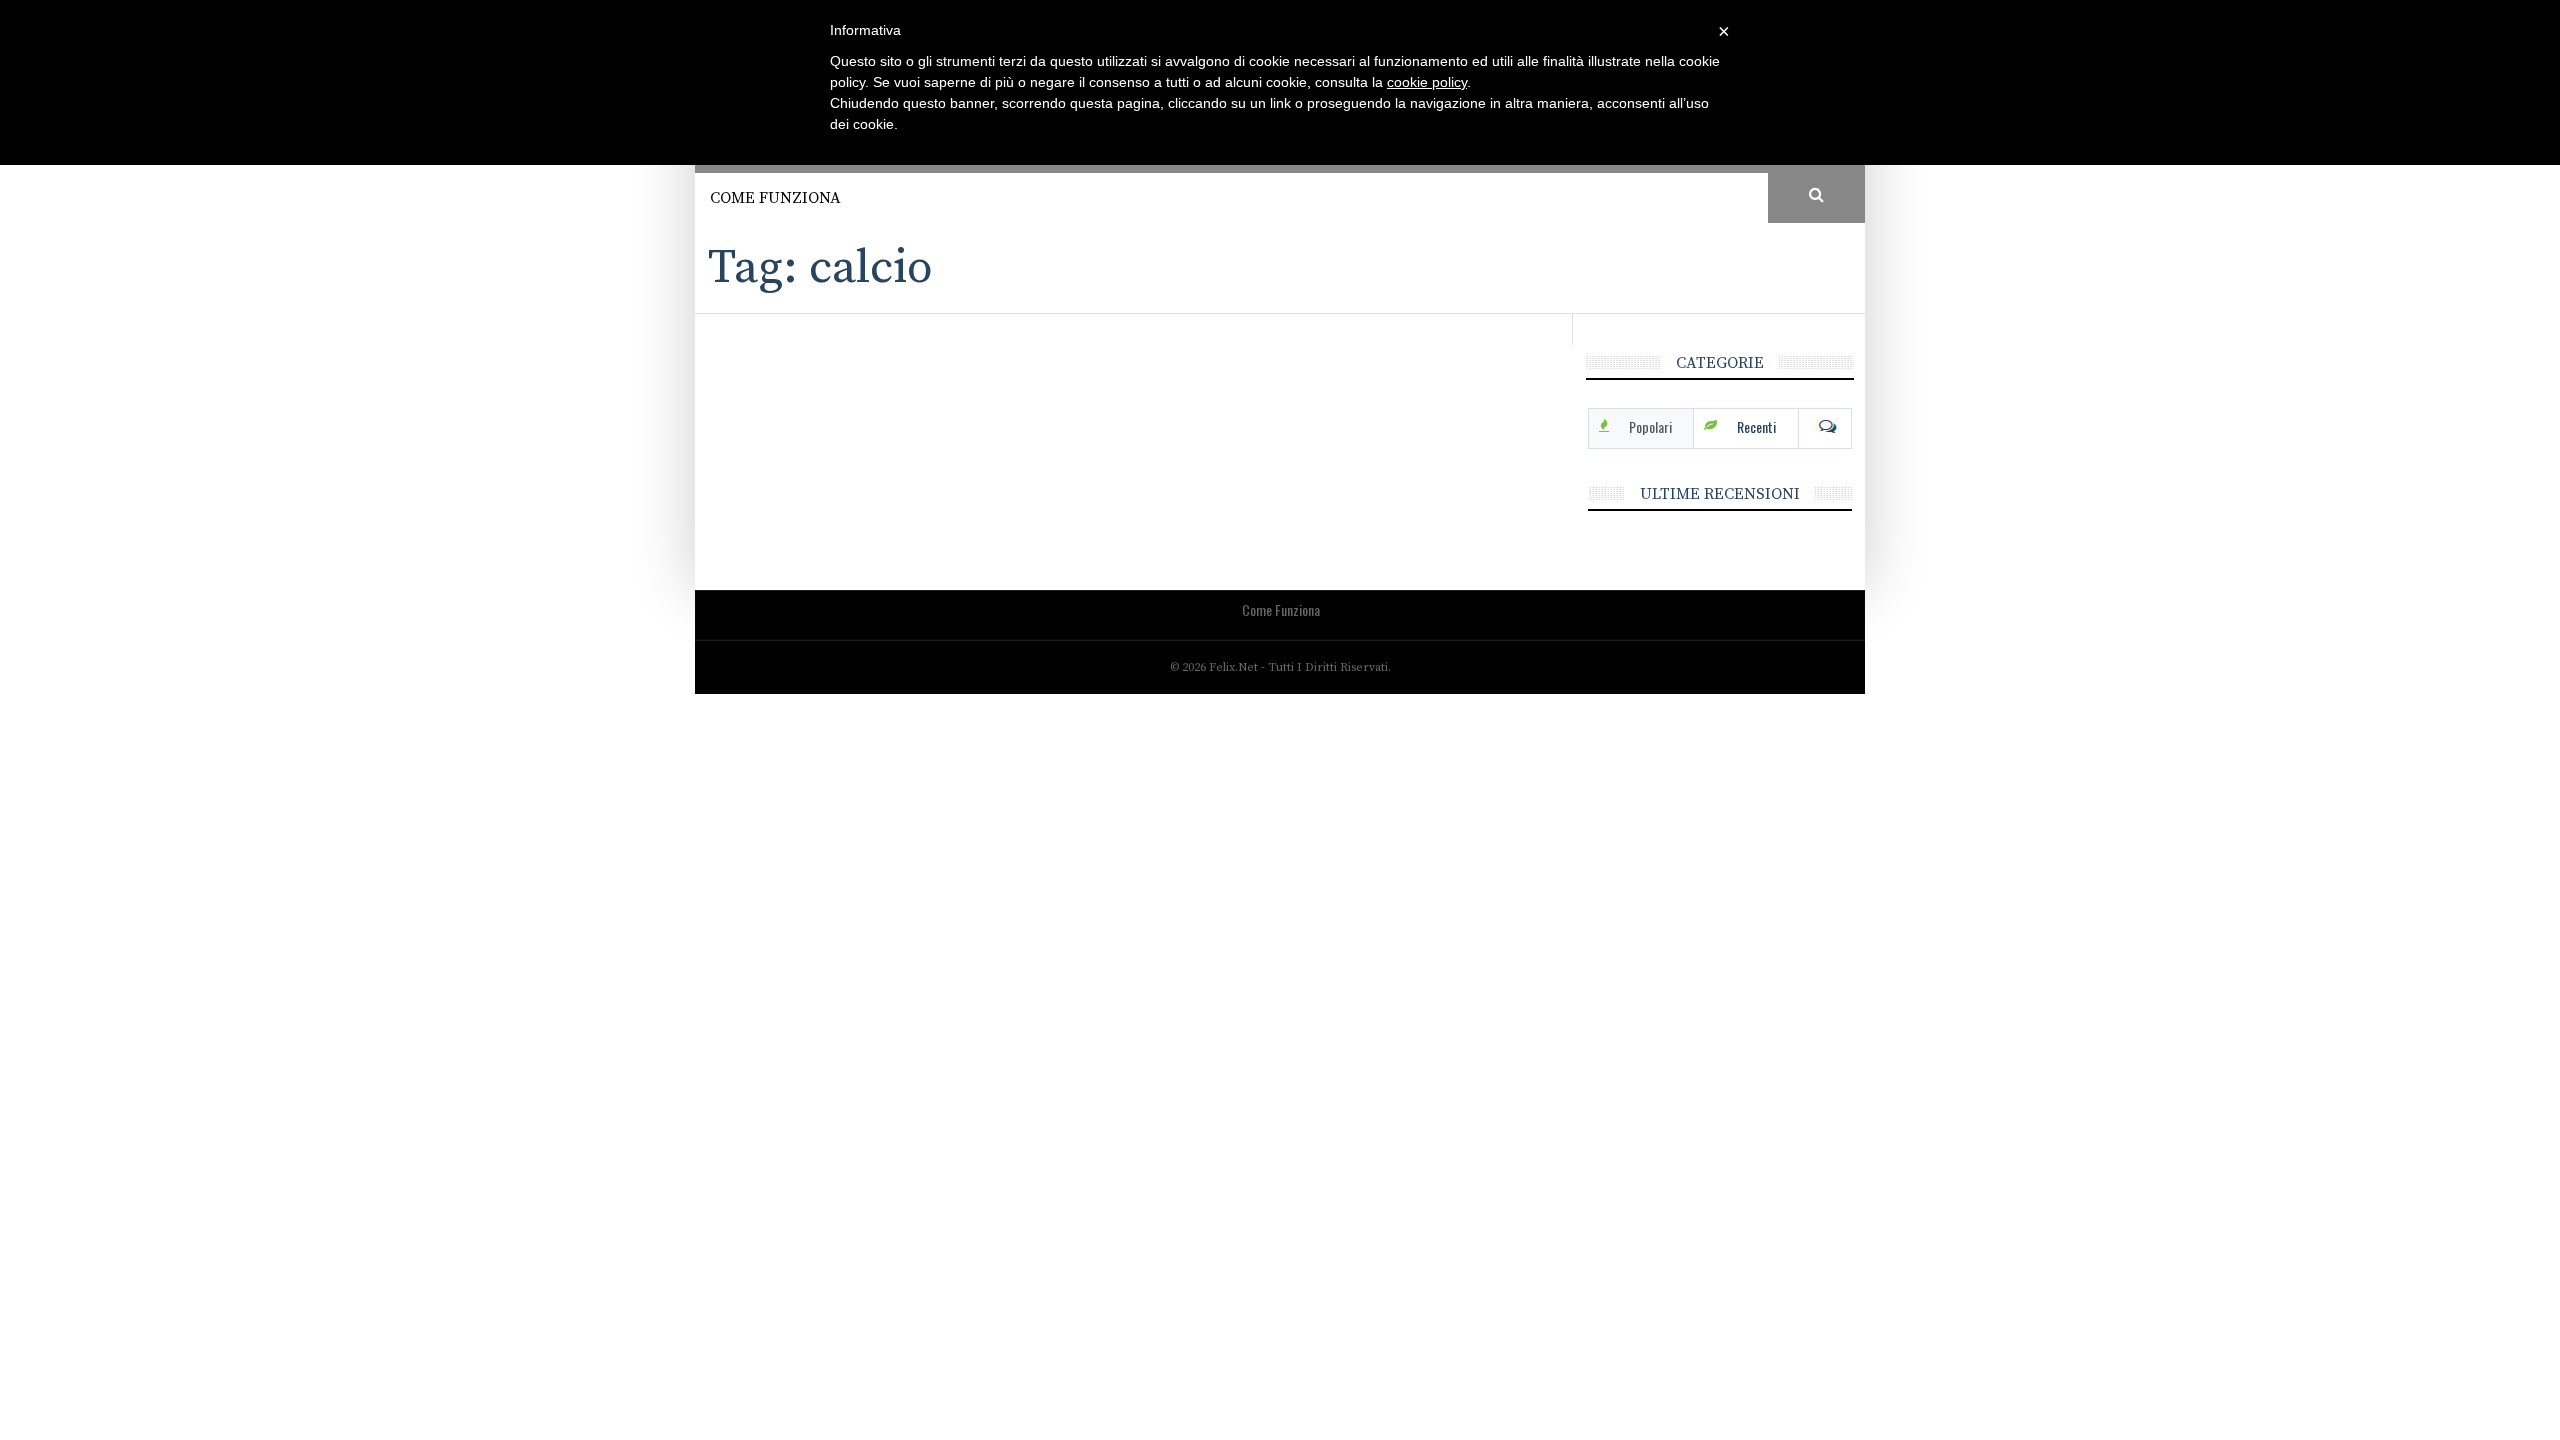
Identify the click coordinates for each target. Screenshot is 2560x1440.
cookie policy (1427, 82)
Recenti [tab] (1756, 426)
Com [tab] (1825, 427)
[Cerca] (1817, 196)
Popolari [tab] (1650, 426)
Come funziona (775, 198)
